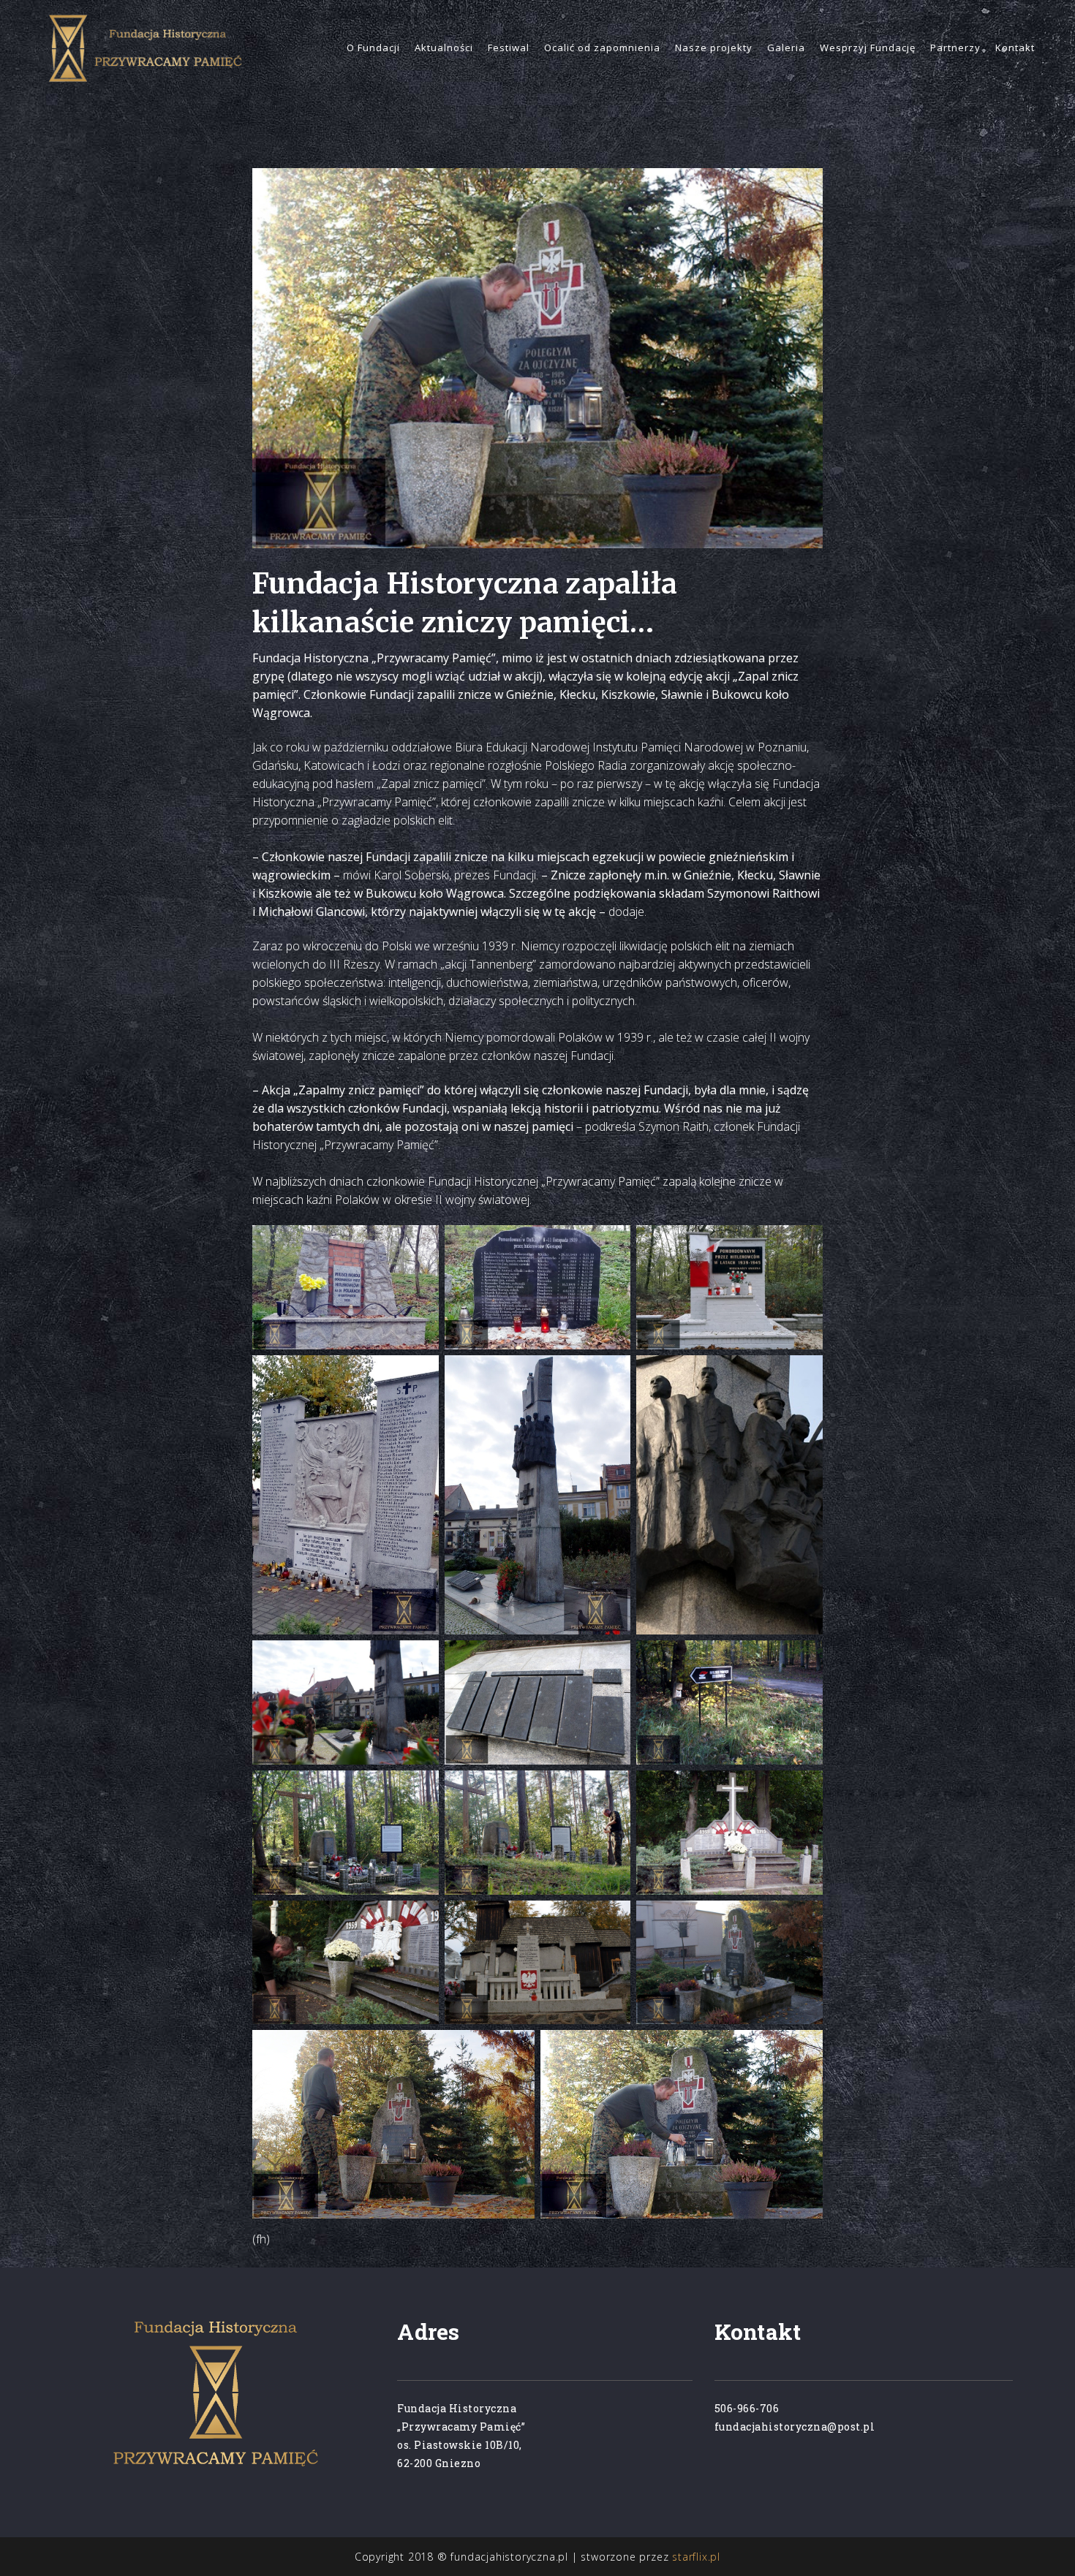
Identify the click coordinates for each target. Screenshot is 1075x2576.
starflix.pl (696, 2557)
